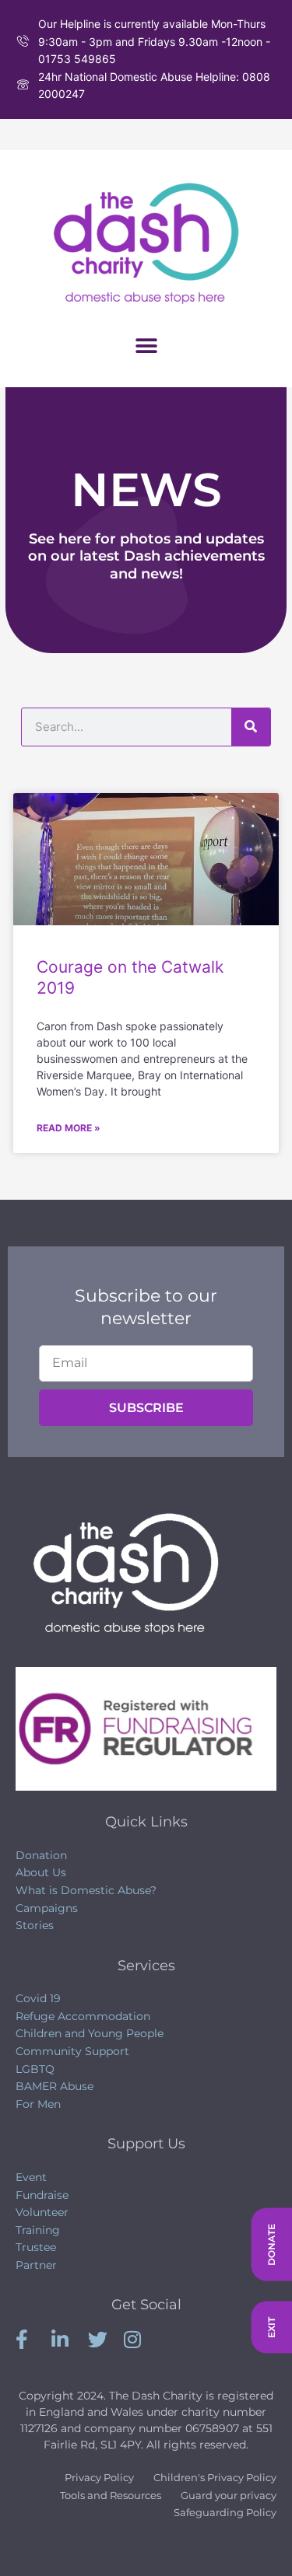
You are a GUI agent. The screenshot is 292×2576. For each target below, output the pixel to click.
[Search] (251, 727)
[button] (146, 346)
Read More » (69, 1128)
